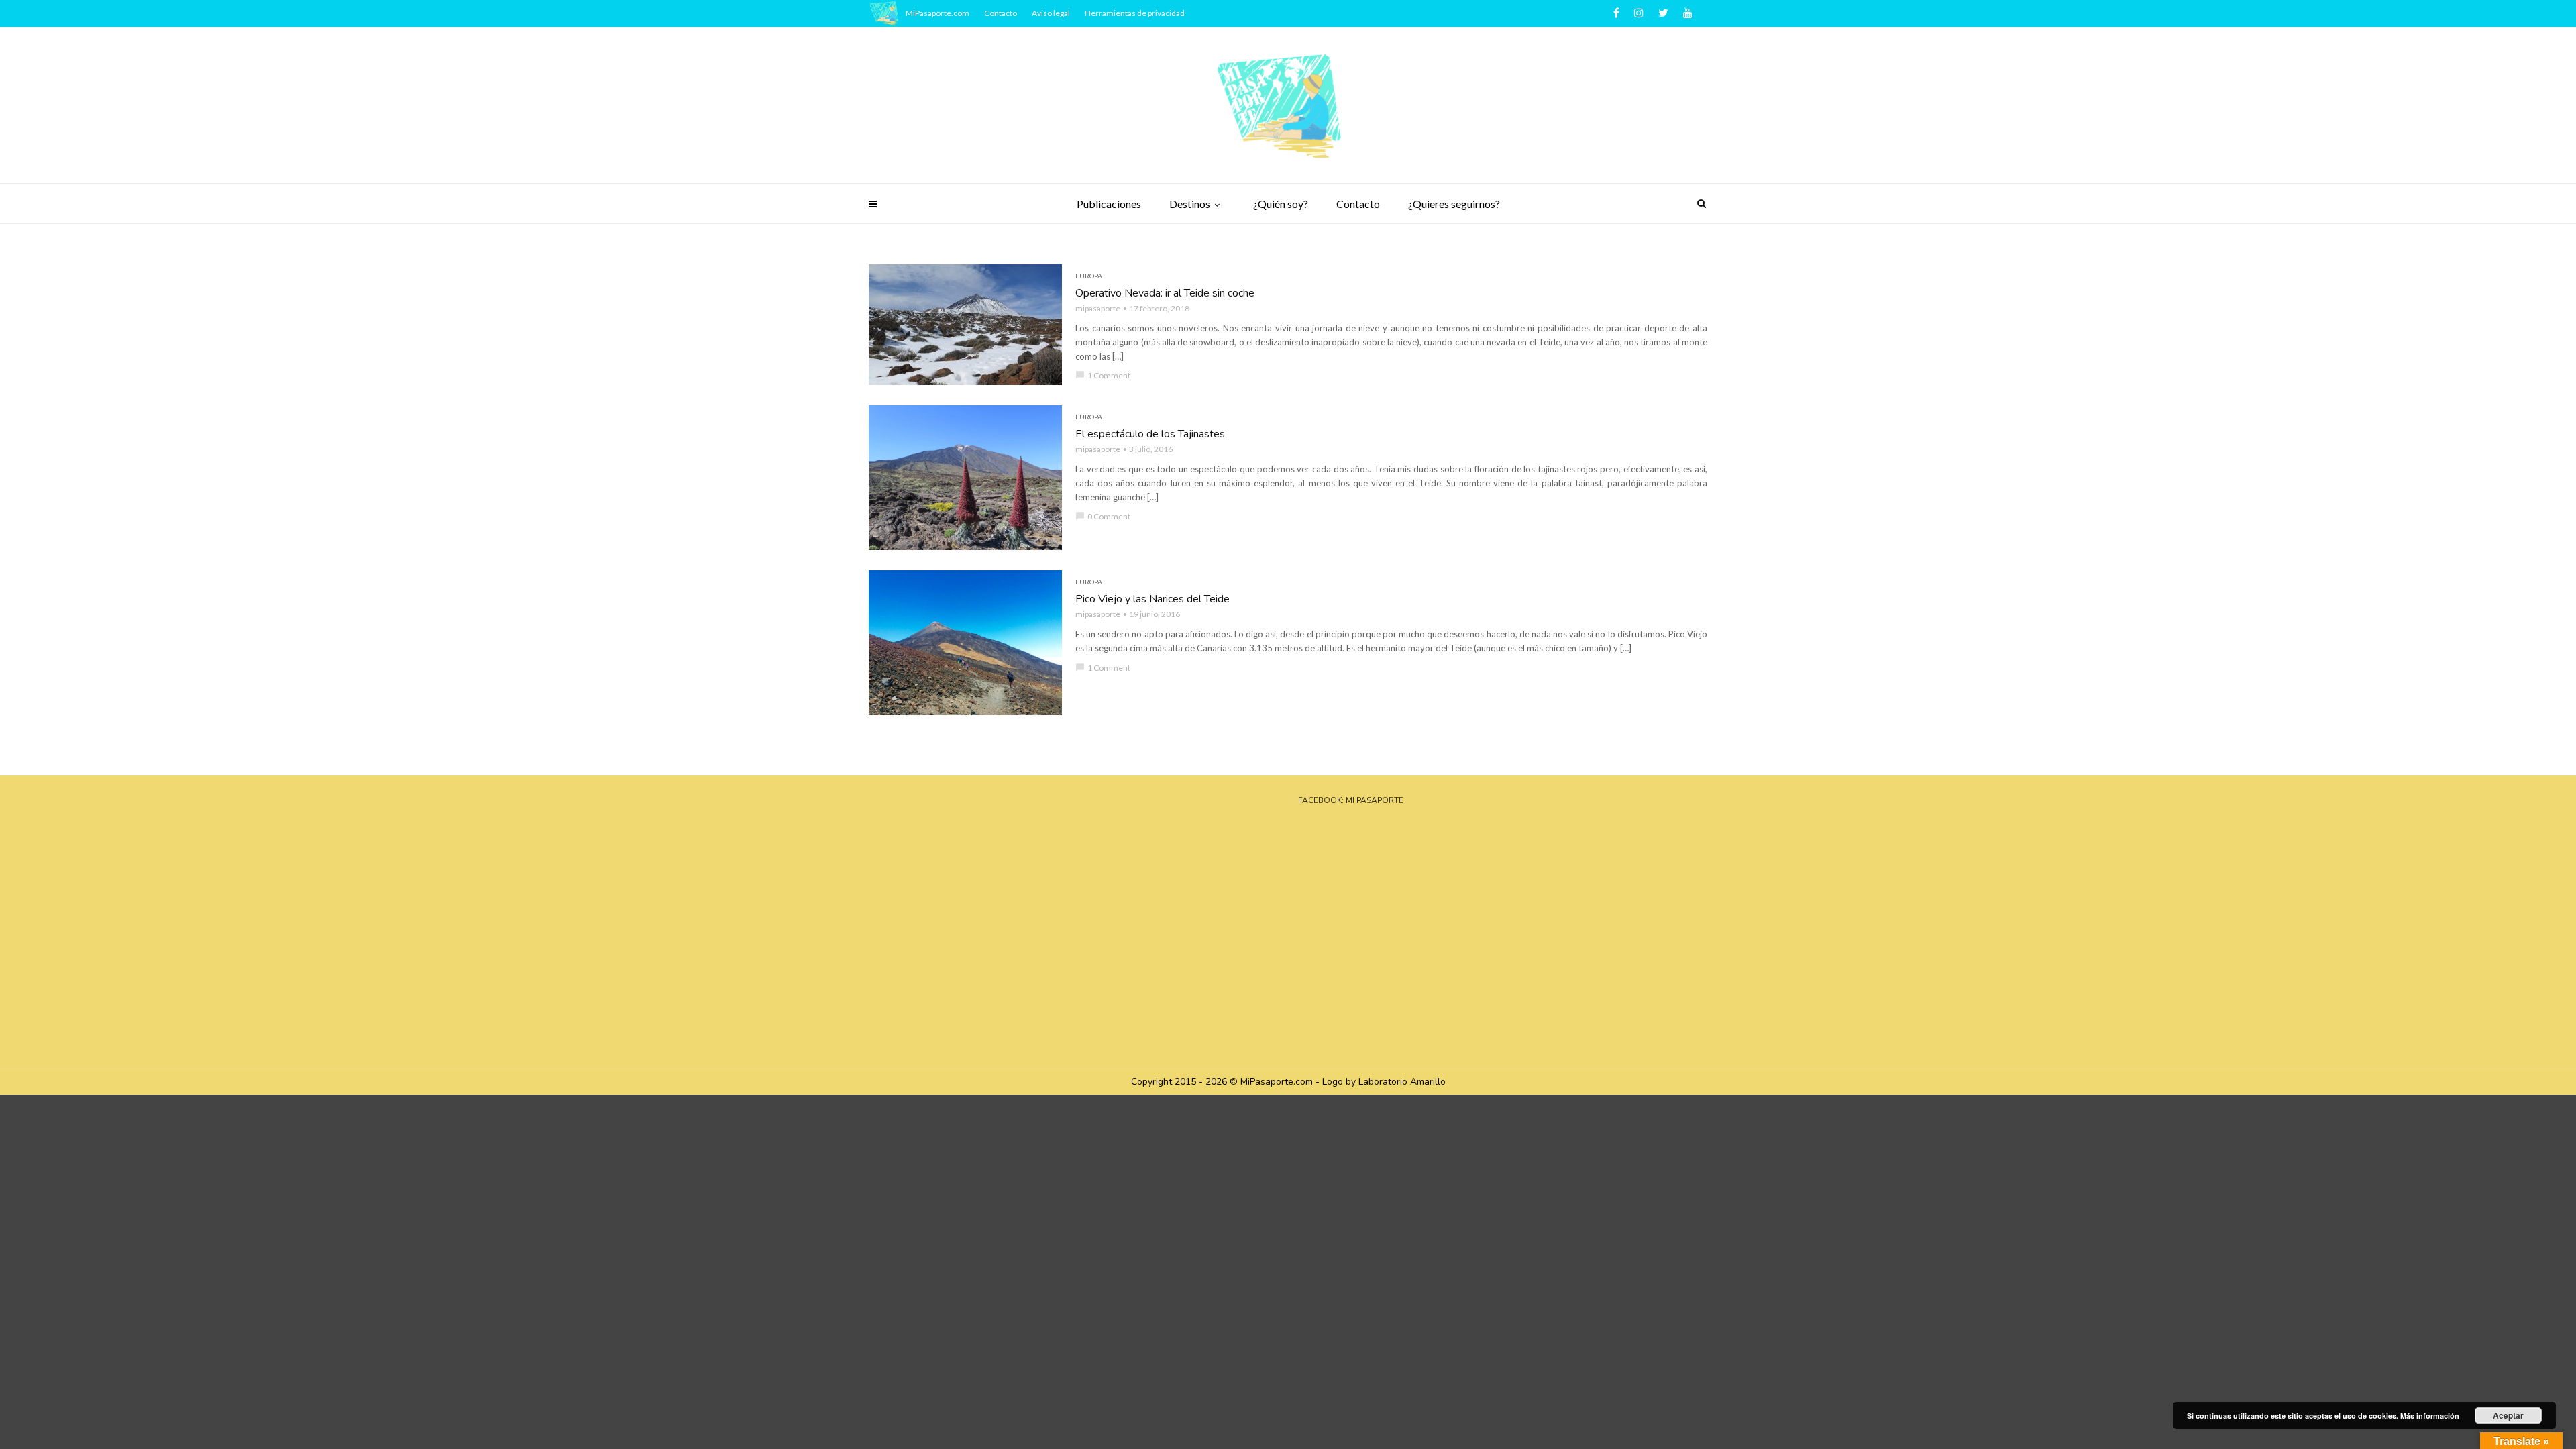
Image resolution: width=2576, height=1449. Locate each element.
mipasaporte (1098, 308)
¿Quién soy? (1281, 204)
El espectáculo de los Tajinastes (1150, 434)
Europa (1089, 276)
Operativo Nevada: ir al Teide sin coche (1165, 293)
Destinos (1190, 204)
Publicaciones (1109, 204)
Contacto (1358, 204)
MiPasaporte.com (937, 13)
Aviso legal (1051, 13)
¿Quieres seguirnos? (1454, 204)
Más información (2430, 1416)
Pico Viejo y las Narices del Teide (1152, 599)
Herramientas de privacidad (1135, 13)
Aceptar (2508, 1415)
